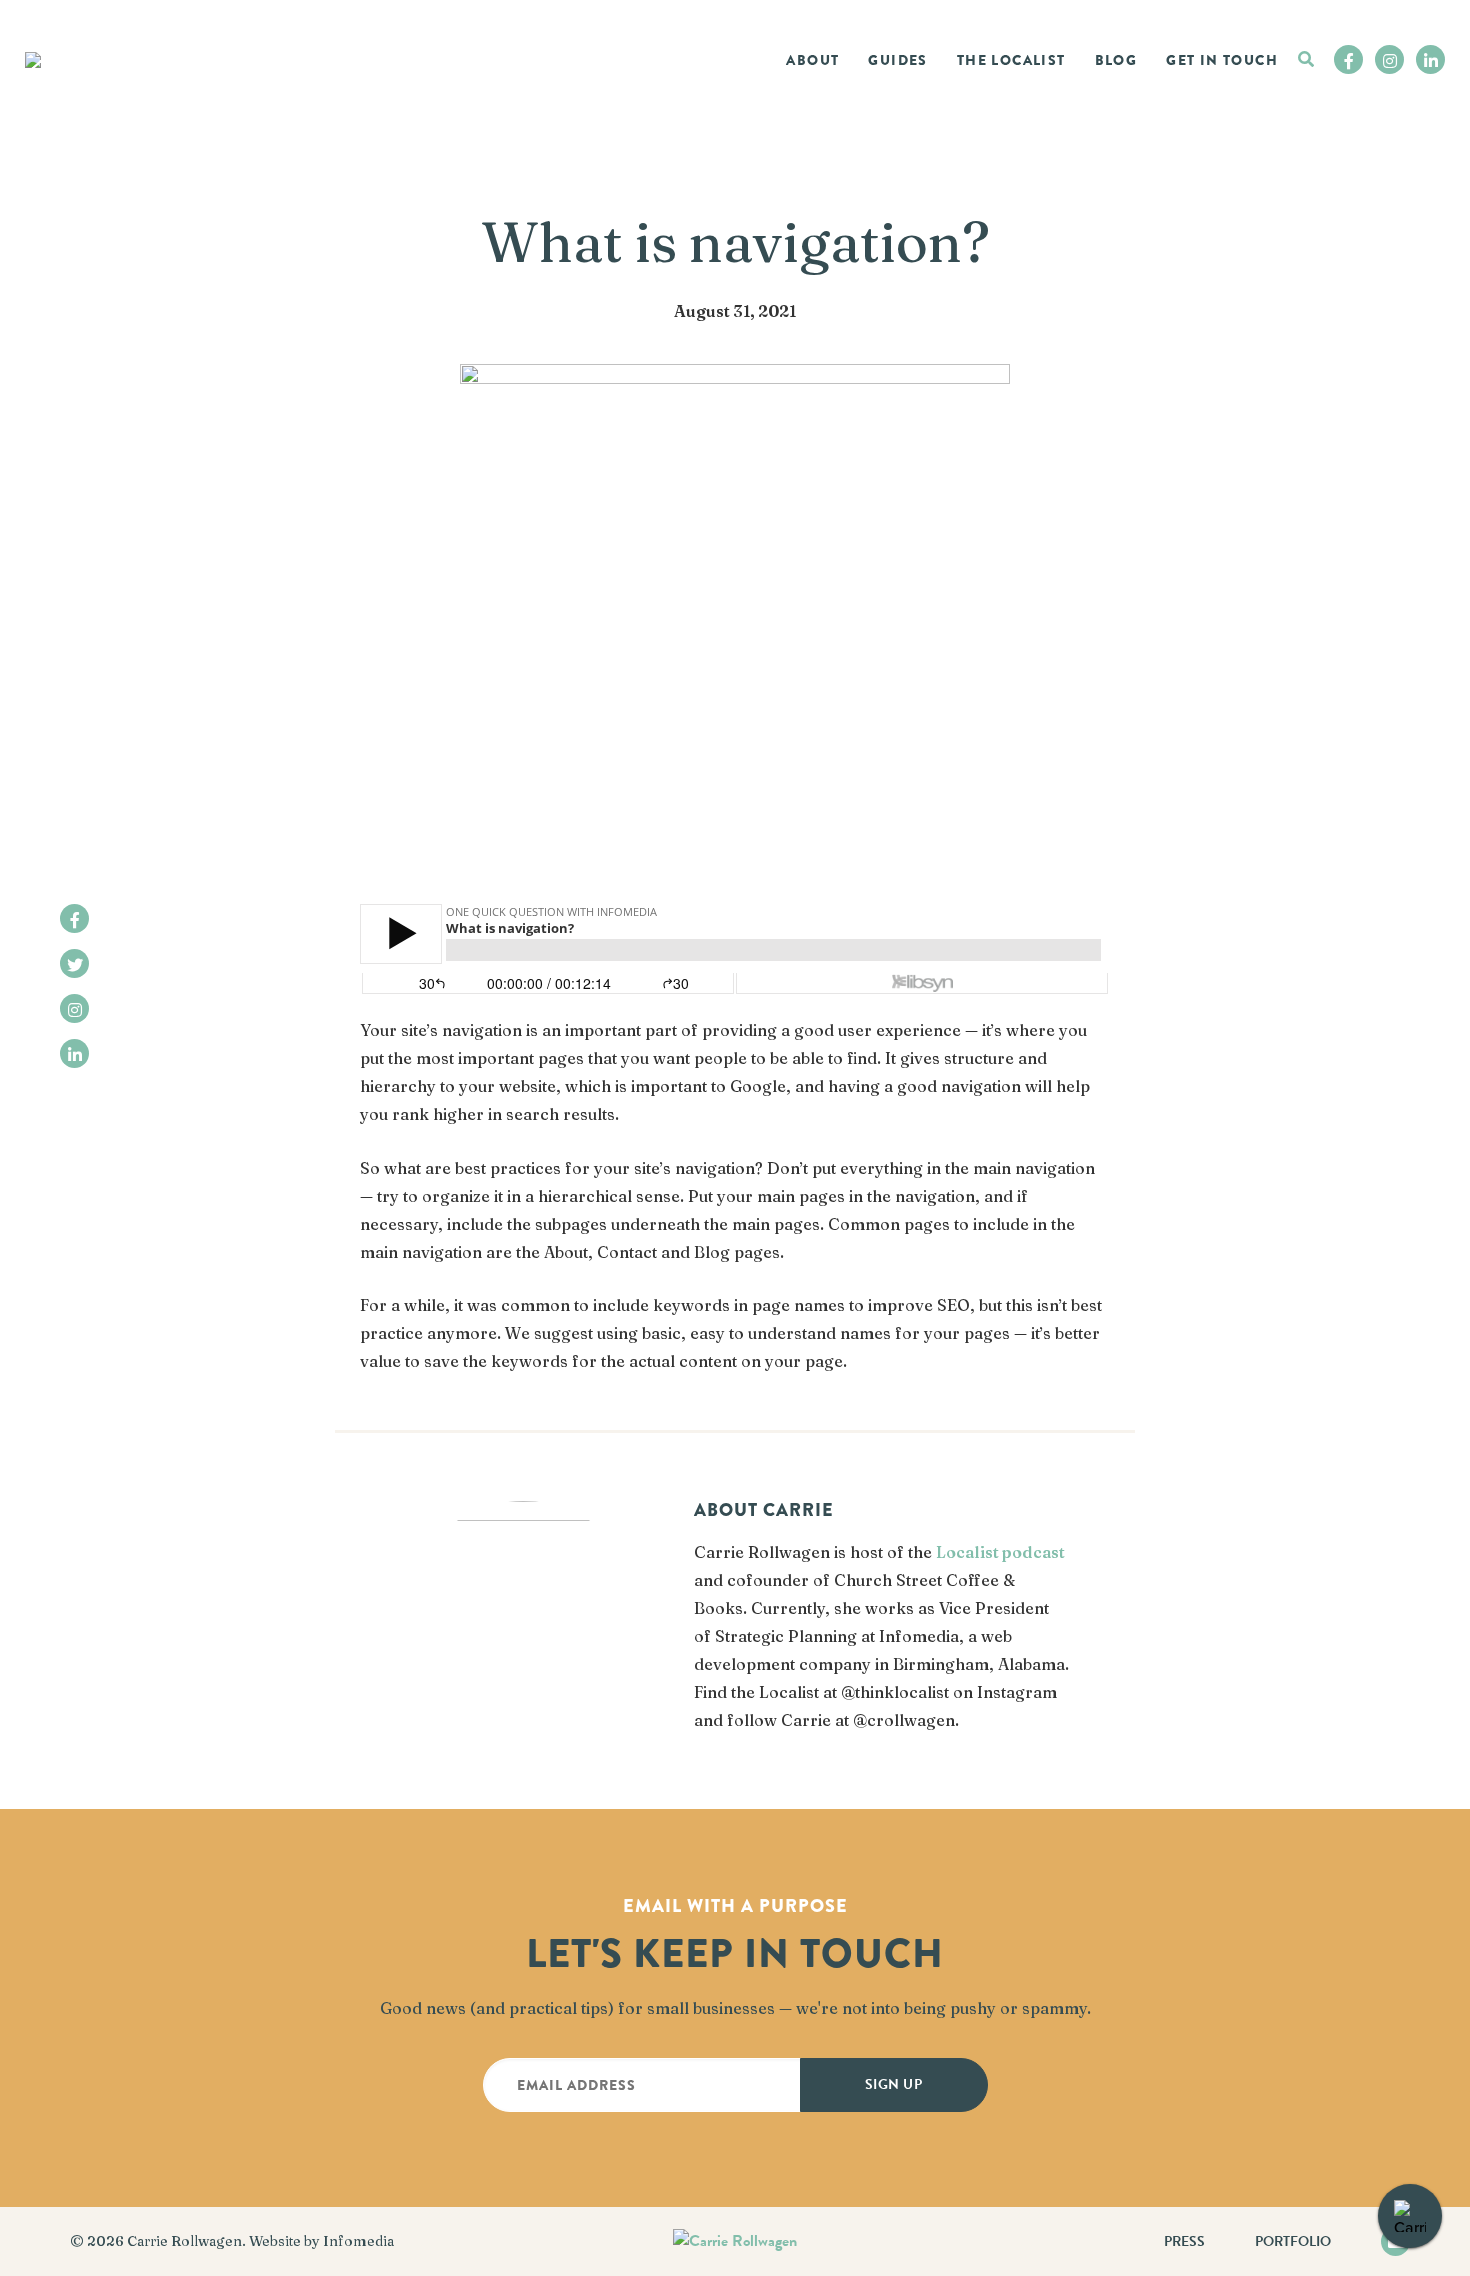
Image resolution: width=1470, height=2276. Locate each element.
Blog (1116, 60)
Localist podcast (1000, 1552)
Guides (897, 60)
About (812, 60)
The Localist (1011, 60)
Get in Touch (1222, 60)
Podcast (1025, 102)
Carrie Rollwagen (184, 2241)
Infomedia (358, 2241)
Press (1184, 2241)
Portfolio (1293, 2241)
